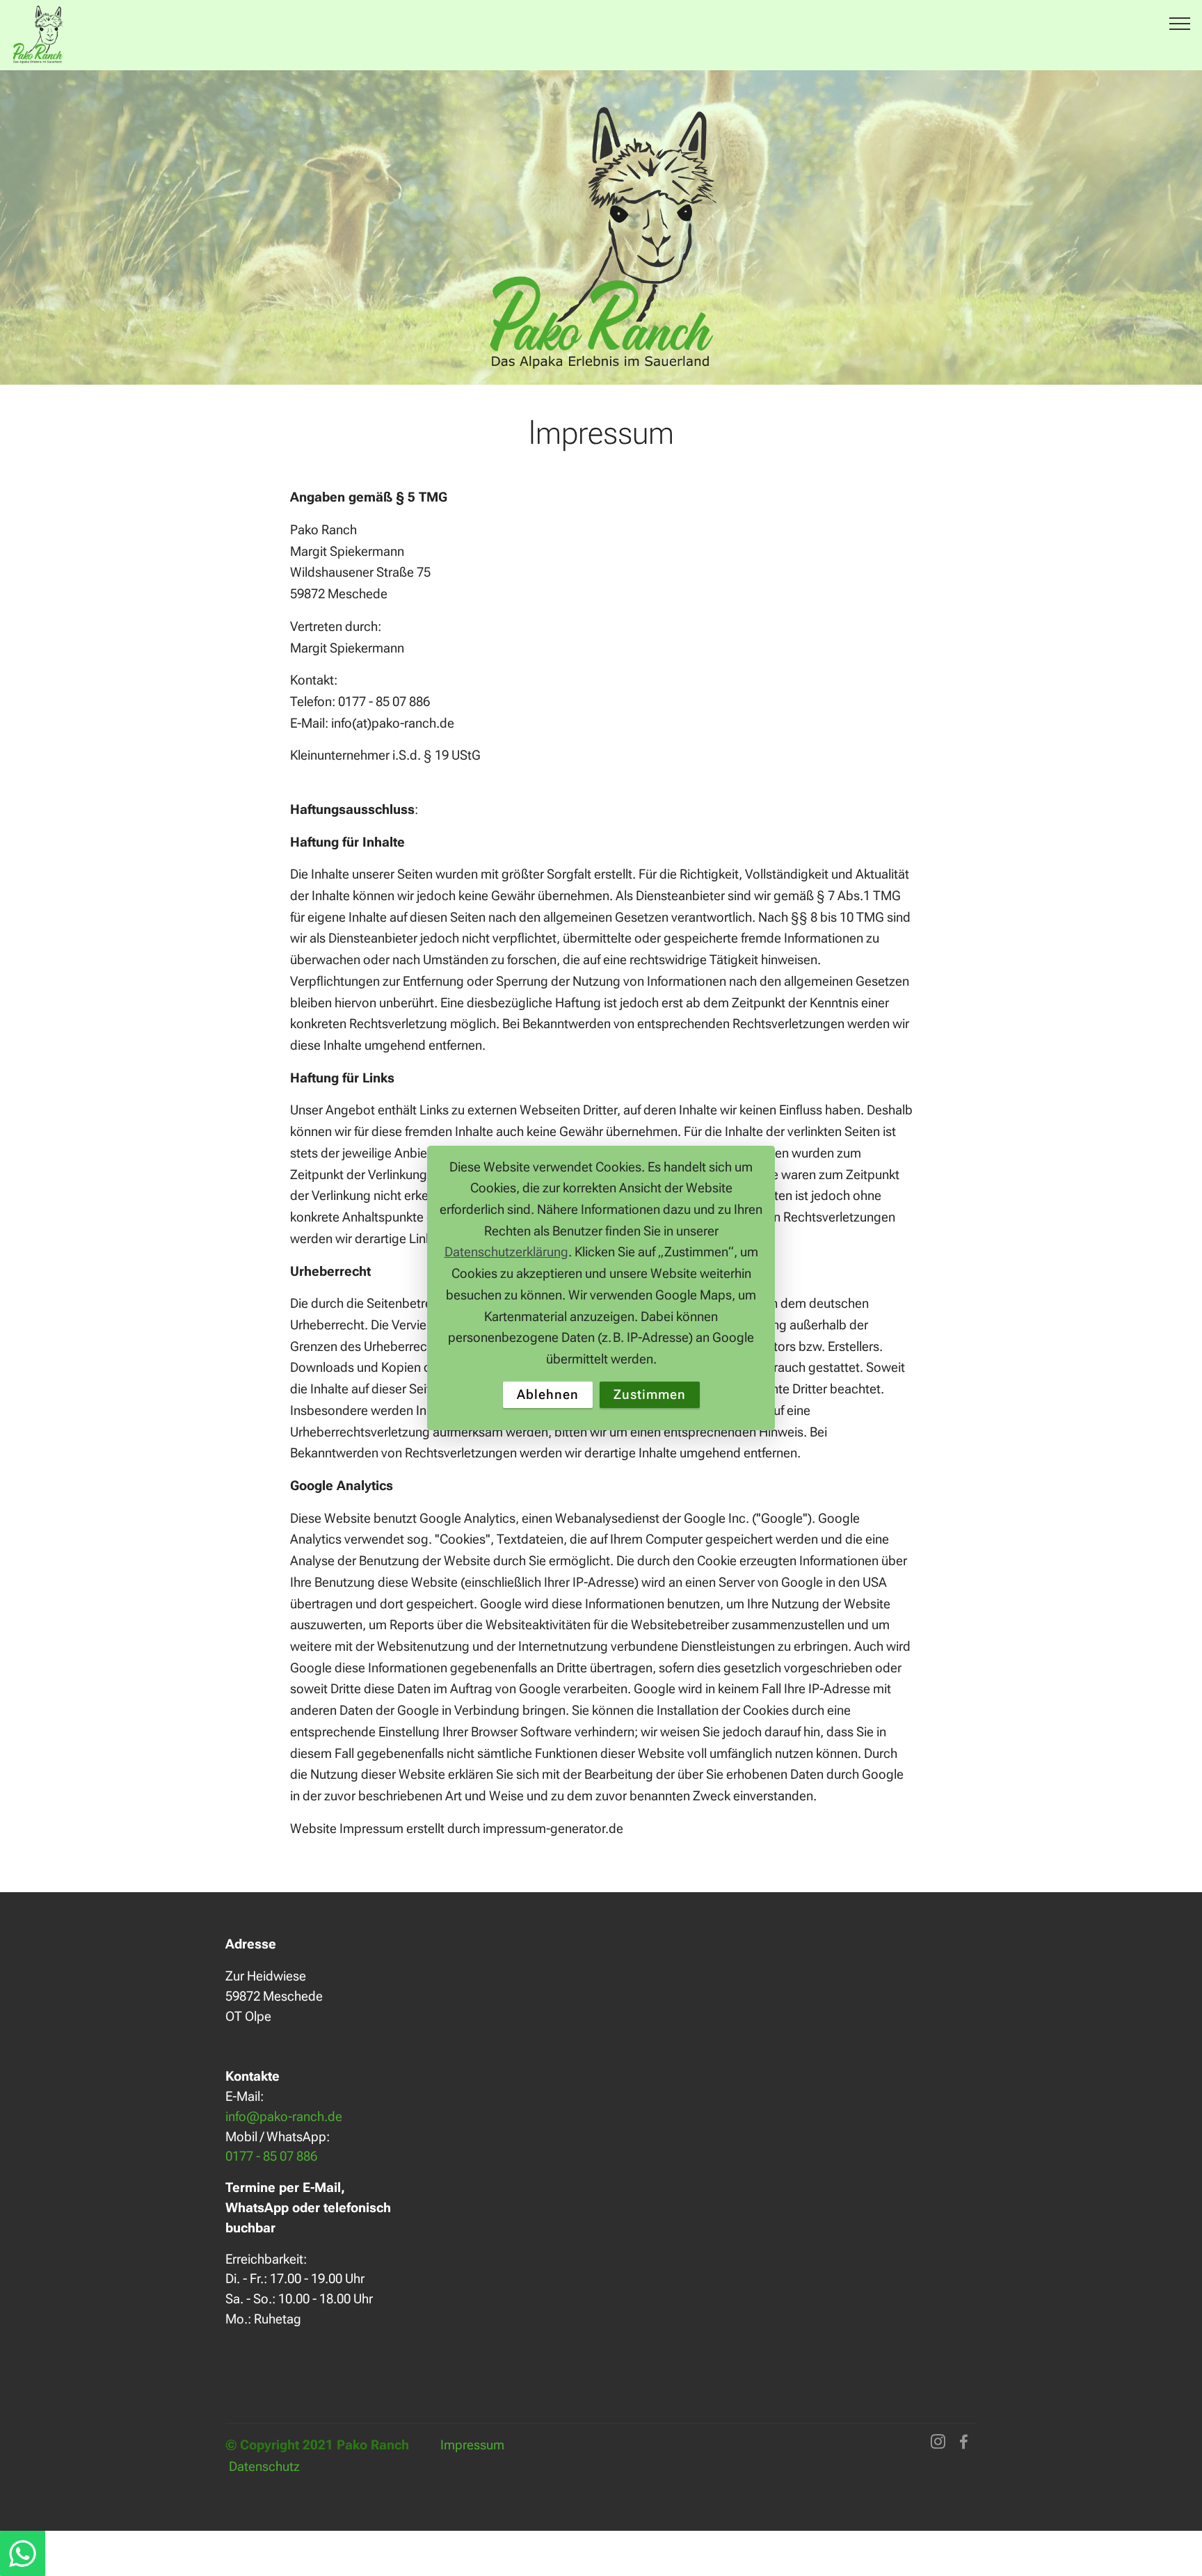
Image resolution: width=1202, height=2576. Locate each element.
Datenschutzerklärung (506, 1252)
